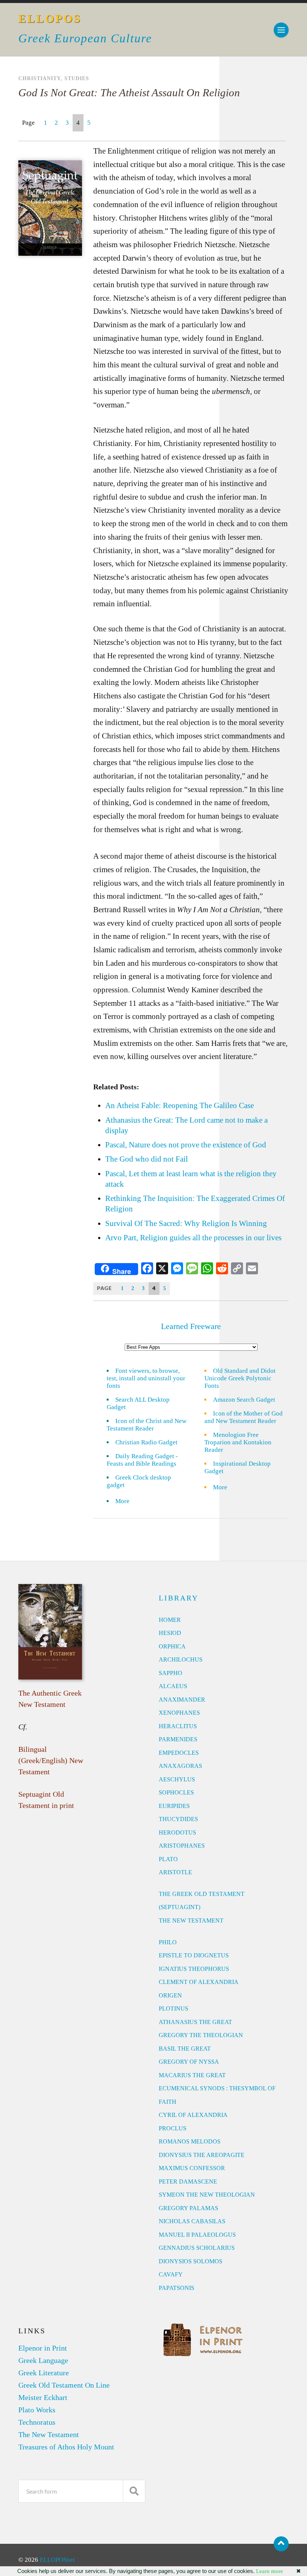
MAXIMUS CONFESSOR (192, 2168)
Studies (77, 78)
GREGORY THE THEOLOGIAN (201, 2035)
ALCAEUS (173, 1686)
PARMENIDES (178, 1739)
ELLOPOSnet (57, 2560)
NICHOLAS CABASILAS (192, 2221)
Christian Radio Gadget (146, 1442)
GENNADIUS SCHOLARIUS (197, 2248)
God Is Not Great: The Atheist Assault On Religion (129, 92)
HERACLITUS (178, 1726)
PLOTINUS (174, 2008)
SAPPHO (171, 1673)
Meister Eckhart (43, 2397)
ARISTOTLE (175, 1872)
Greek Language (43, 2360)
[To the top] (281, 2544)
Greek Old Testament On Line (64, 2385)
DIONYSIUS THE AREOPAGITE (202, 2155)
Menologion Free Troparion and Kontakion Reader (238, 1442)
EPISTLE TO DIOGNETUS (194, 1955)
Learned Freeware (191, 1326)
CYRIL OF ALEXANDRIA (193, 2115)
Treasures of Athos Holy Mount (66, 2447)
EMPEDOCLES (179, 1753)
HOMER (170, 1620)
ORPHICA (172, 1646)
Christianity (39, 78)
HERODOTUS (177, 1832)
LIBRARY (179, 1598)
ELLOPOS (50, 19)
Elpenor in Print (43, 2348)
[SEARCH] (134, 2491)
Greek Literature (44, 2373)
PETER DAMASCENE (188, 2181)
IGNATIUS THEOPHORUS (194, 1969)
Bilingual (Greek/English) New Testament (51, 1760)
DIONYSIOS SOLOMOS (191, 2261)
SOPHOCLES (176, 1792)
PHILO (168, 1942)
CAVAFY (171, 2274)
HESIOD (170, 1633)
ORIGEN (170, 1995)
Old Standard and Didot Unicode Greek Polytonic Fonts (240, 1378)
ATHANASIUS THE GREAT (195, 2022)
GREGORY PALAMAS (189, 2208)
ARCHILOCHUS (181, 1659)
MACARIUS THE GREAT (192, 2075)
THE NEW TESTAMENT (191, 1920)
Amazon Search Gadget (244, 1400)
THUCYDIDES (178, 1819)
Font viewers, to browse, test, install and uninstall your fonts (146, 1378)
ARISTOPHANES (182, 1846)
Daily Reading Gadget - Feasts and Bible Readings (142, 1460)
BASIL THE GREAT (185, 2049)
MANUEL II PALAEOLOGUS (197, 2235)
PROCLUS (173, 2128)
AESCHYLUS (177, 1779)
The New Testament (49, 2434)
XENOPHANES (179, 1713)
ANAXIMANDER (182, 1700)
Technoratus (37, 2422)
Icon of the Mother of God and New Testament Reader (244, 1417)
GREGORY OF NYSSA (189, 2062)
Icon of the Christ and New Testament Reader (147, 1425)
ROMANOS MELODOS (190, 2141)
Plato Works (37, 2410)
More (127, 1501)
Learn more (270, 2571)
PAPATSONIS (177, 2288)
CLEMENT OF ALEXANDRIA (199, 1982)
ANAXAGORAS (180, 1766)
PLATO (168, 1859)
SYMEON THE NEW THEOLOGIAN (207, 2195)
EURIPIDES (174, 1806)
